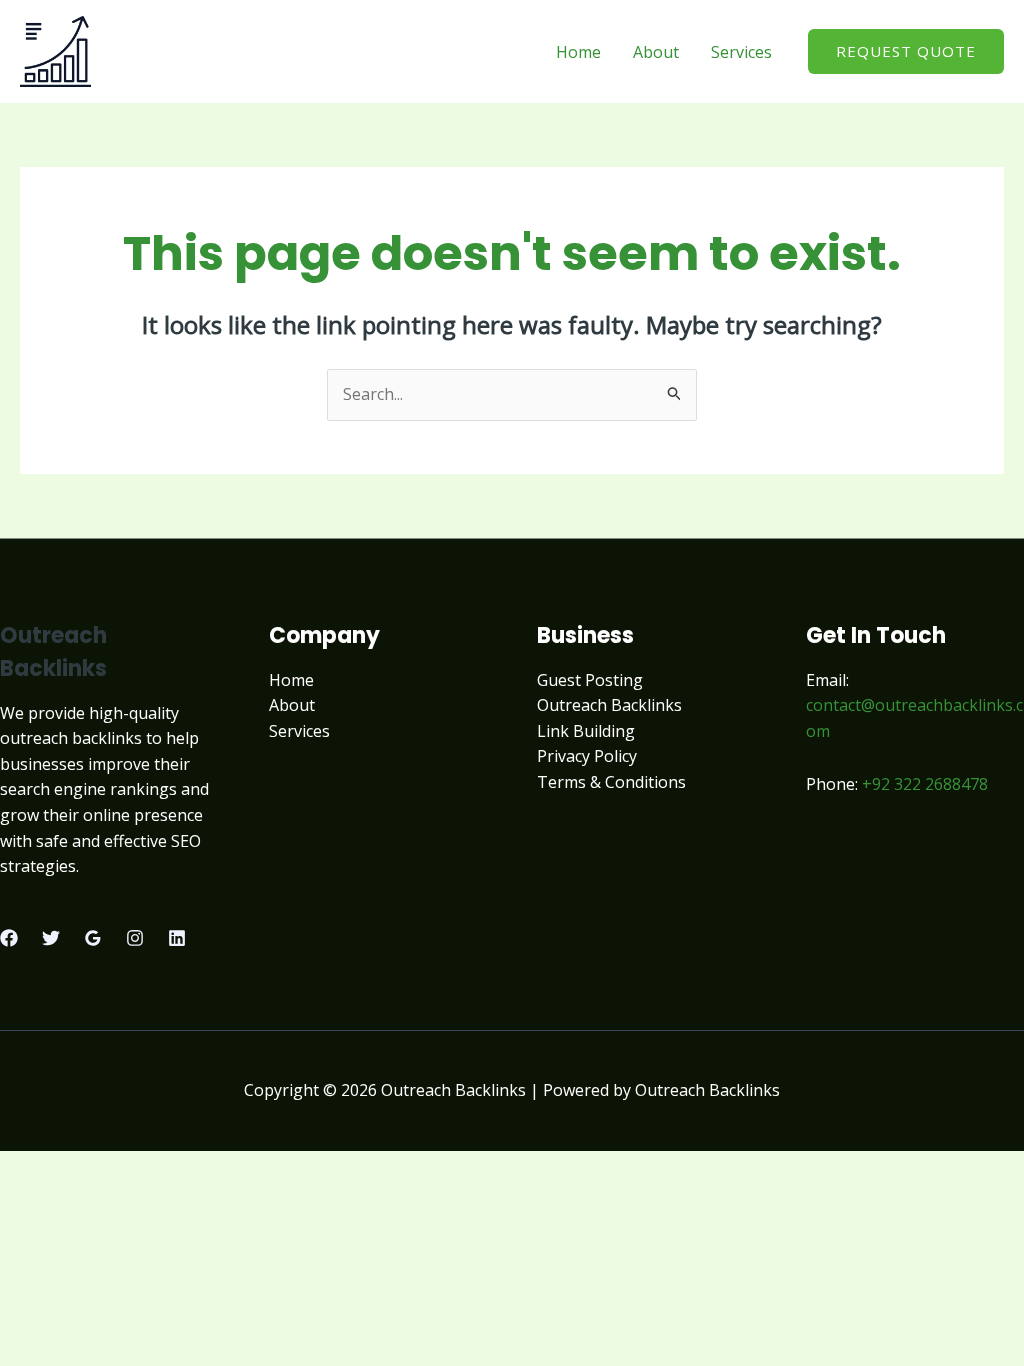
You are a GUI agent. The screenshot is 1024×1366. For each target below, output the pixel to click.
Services (741, 52)
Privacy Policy (587, 756)
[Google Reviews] (93, 938)
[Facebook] (9, 938)
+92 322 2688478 (925, 784)
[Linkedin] (177, 938)
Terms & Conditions (611, 782)
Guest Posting (590, 680)
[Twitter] (51, 938)
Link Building (586, 731)
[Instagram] (135, 938)
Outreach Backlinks (609, 705)
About (656, 52)
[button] (906, 51)
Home (578, 52)
